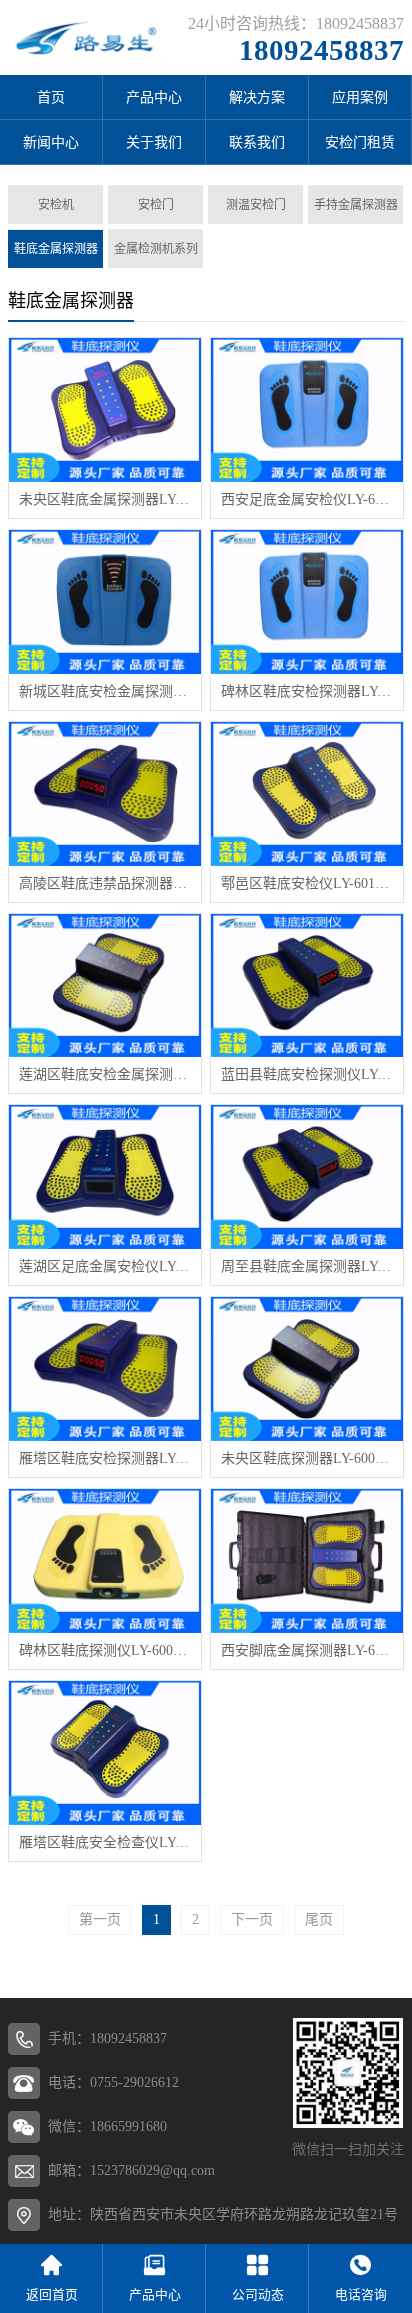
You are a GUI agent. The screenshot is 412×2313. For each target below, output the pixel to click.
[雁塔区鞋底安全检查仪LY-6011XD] (105, 1753)
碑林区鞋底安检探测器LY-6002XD (307, 691)
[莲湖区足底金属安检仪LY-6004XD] (105, 1177)
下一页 (252, 1919)
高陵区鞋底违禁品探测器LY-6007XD (105, 883)
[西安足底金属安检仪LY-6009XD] (307, 410)
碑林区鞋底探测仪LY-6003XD (105, 1650)
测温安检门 (256, 205)
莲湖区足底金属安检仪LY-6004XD (105, 1266)
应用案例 (360, 97)
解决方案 (257, 97)
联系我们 (257, 142)
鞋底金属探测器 (56, 249)
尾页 (319, 1919)
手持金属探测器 (356, 205)
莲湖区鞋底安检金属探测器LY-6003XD (105, 1074)
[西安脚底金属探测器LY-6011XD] (307, 1561)
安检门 (156, 205)
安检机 (56, 205)
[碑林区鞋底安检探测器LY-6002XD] (307, 602)
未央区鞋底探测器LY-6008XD (307, 1458)
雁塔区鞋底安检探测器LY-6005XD (105, 1458)
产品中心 (154, 97)
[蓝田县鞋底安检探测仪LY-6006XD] (307, 986)
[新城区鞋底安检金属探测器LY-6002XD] (105, 602)
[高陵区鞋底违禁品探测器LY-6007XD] (105, 794)
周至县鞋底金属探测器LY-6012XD (307, 1266)
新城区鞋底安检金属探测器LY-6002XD (105, 691)
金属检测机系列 (156, 249)
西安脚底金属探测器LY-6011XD (307, 1650)
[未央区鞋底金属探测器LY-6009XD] (105, 410)
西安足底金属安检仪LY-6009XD (307, 499)
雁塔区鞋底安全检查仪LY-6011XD (105, 1842)
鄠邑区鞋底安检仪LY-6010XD (307, 883)
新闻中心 (51, 142)
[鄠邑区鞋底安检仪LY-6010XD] (307, 794)
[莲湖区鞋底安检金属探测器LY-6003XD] (105, 986)
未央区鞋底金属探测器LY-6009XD (105, 499)
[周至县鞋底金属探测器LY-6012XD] (307, 1177)
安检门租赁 (360, 142)
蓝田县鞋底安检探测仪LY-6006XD (307, 1074)
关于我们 (154, 142)
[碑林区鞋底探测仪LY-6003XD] (105, 1561)
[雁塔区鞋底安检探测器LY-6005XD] (105, 1369)
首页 (51, 97)
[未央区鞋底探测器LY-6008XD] (307, 1369)
